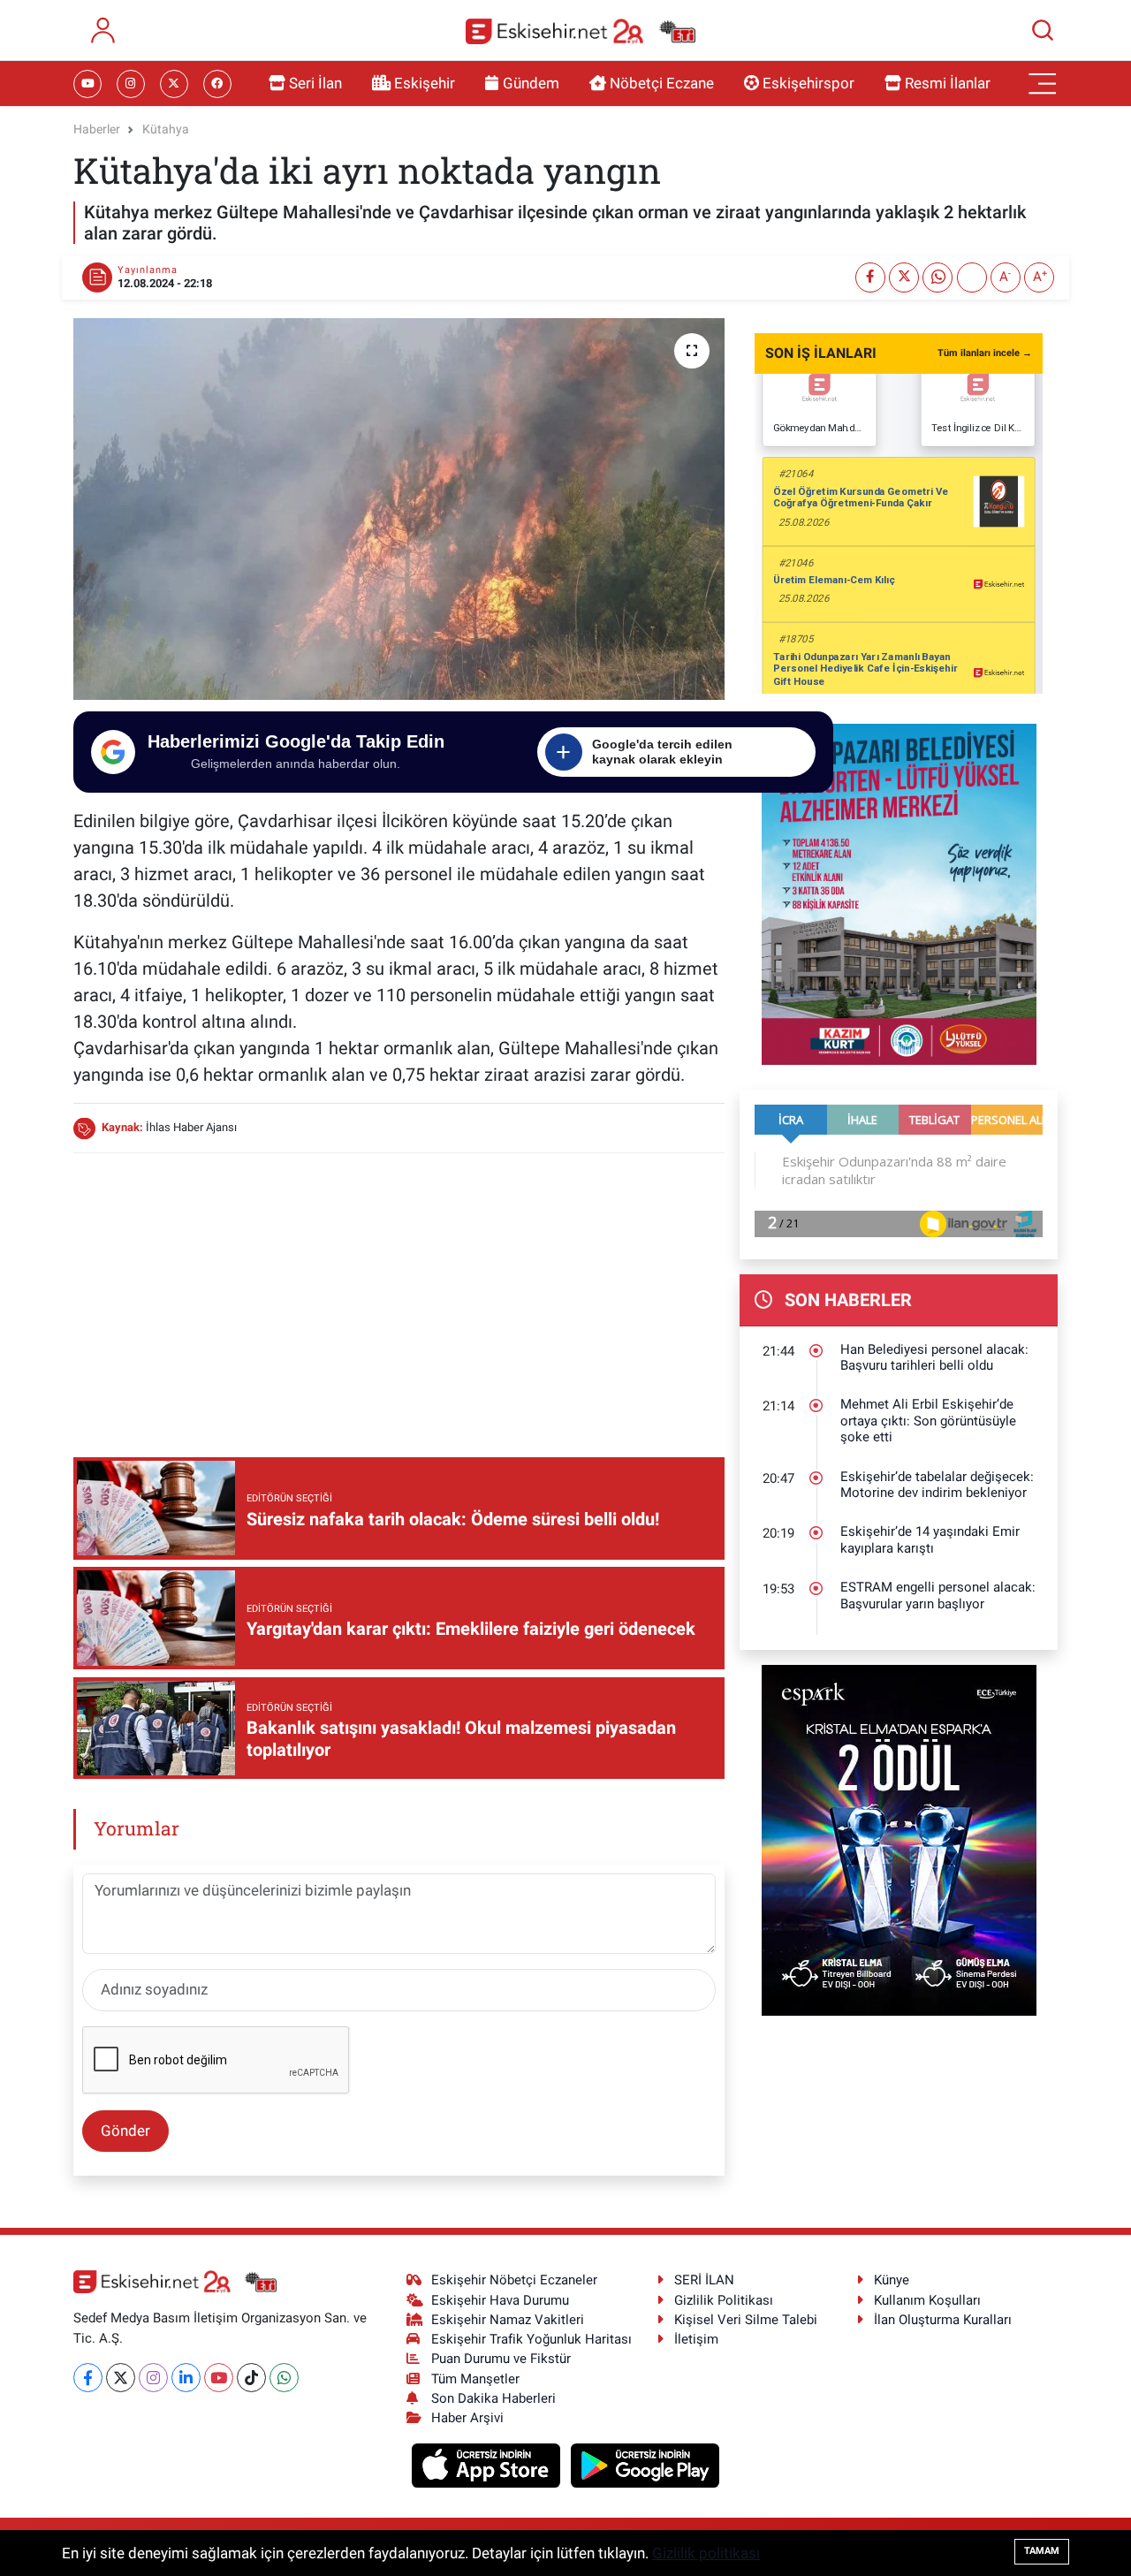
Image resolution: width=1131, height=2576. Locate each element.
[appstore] (488, 2464)
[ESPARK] (899, 1839)
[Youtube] (219, 2378)
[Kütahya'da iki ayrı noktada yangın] (399, 509)
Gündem (531, 83)
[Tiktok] (251, 2378)
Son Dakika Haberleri (493, 2398)
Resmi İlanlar (948, 83)
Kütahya (166, 129)
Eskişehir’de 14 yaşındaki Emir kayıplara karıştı (930, 1540)
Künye (892, 2280)
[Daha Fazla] (972, 277)
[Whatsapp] (284, 2378)
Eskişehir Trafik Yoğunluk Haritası (531, 2339)
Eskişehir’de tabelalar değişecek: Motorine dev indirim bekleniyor (937, 1485)
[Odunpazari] (899, 893)
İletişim (696, 2339)
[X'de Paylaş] (904, 277)
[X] (121, 2378)
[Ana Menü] (1043, 84)
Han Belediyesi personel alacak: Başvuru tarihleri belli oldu (934, 1358)
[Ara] (1043, 30)
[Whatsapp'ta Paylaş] (937, 277)
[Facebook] (88, 2378)
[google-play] (645, 2464)
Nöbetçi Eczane (662, 83)
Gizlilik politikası (706, 2553)
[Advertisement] (399, 1292)
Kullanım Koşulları (927, 2300)
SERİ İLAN (704, 2280)
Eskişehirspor (808, 83)
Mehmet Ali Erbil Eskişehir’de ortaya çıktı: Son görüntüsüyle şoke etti (928, 1421)
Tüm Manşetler (475, 2379)
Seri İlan (315, 83)
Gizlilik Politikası (724, 2300)
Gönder (125, 2131)
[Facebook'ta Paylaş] (870, 277)
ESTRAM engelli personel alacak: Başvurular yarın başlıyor (938, 1596)
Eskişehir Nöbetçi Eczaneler (514, 2280)
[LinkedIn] (186, 2378)
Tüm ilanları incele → (985, 353)
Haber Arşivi (467, 2418)
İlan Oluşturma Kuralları (943, 2320)
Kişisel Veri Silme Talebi (746, 2320)
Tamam (1042, 2551)
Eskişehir (425, 83)
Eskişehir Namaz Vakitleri (508, 2320)
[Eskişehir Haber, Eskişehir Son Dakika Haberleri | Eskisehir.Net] (581, 30)
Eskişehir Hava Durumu (500, 2300)
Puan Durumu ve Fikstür (501, 2359)
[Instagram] (153, 2378)
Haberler (97, 129)
